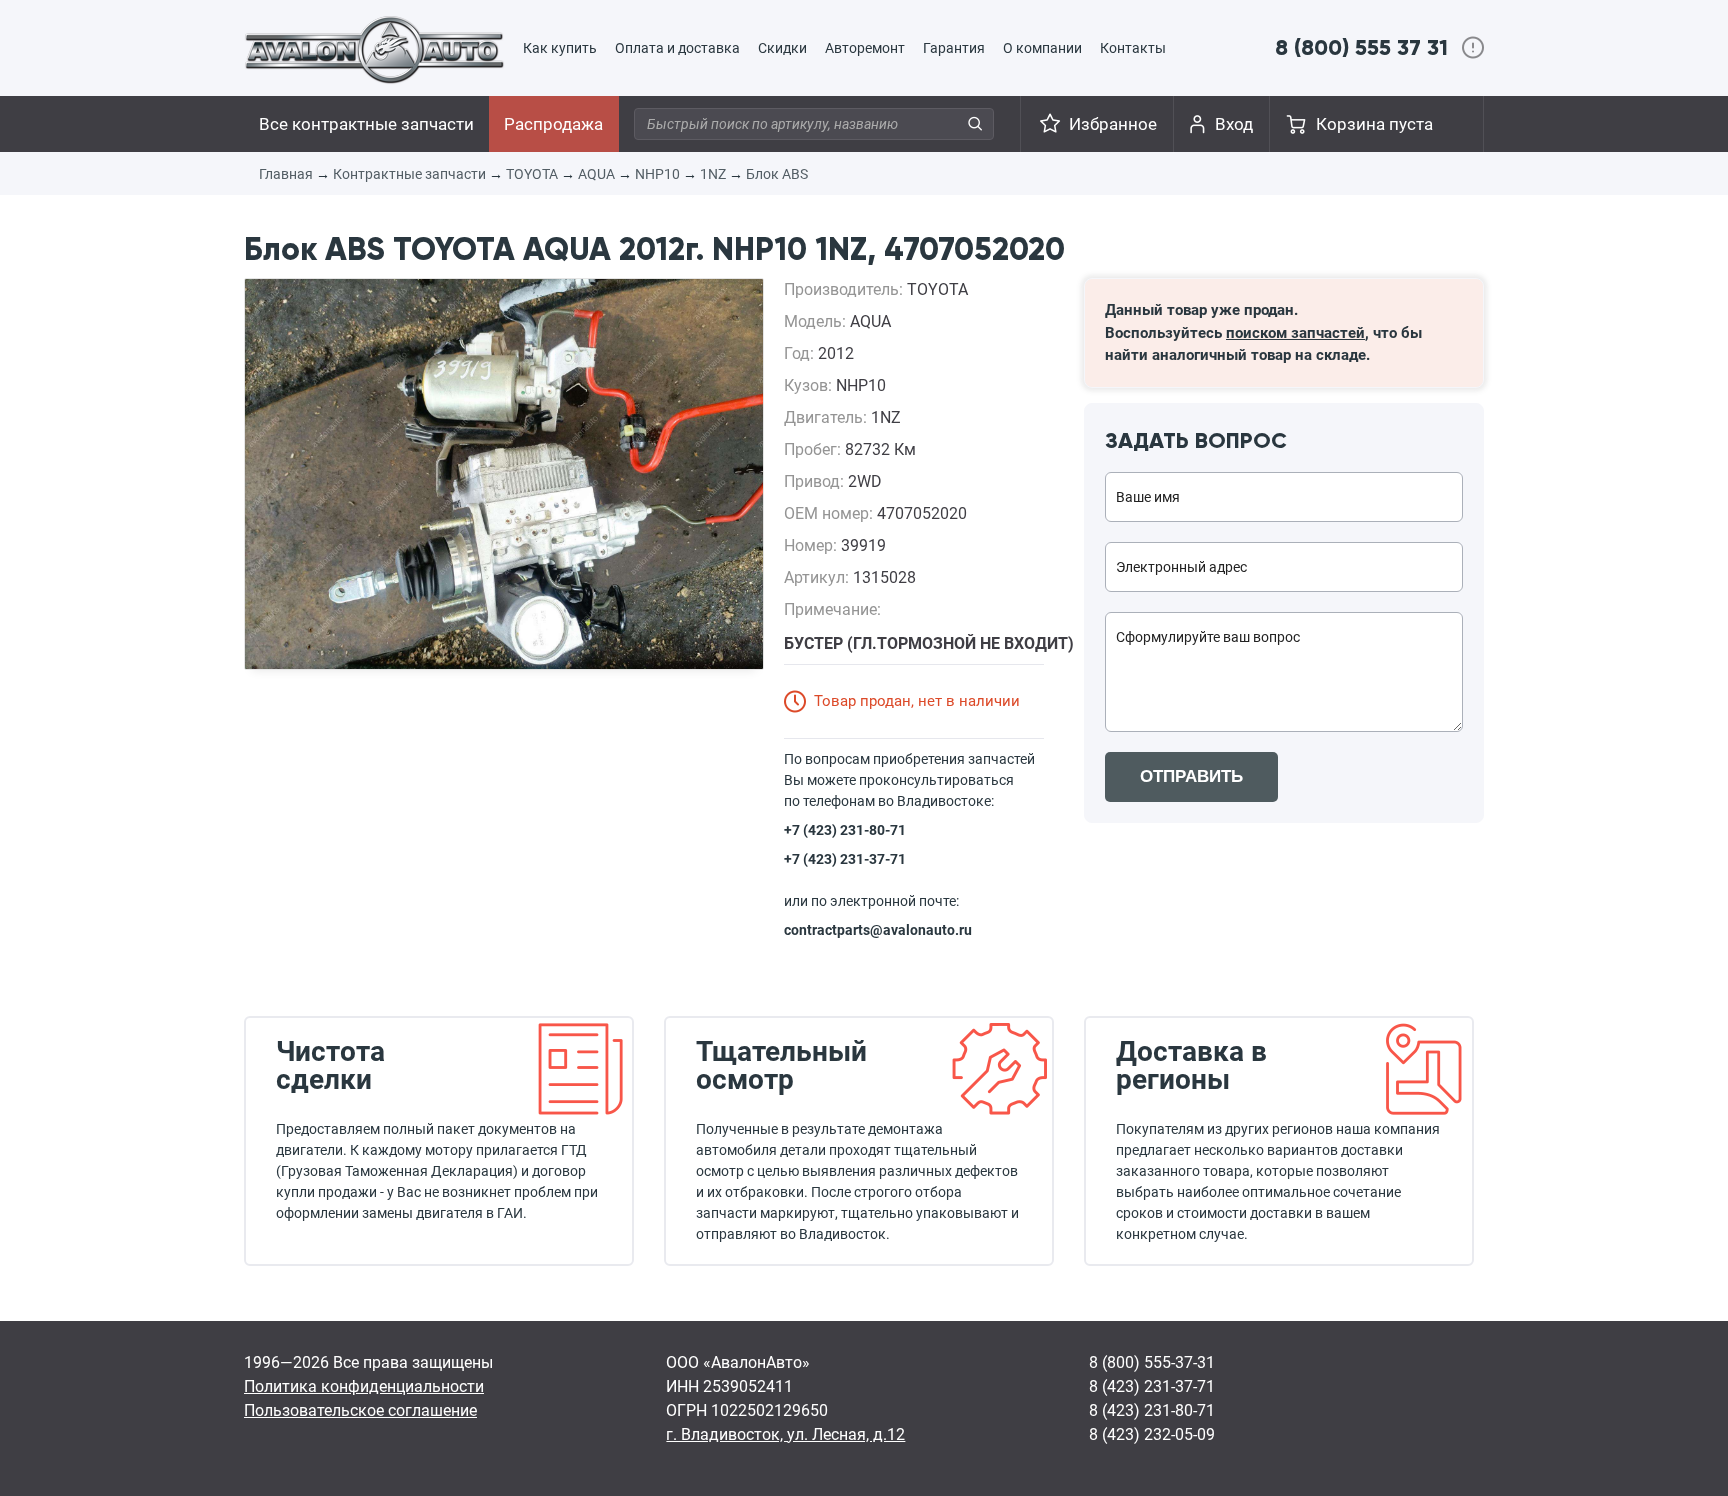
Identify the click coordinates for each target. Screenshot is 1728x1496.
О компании (1042, 48)
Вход (1234, 124)
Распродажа (553, 124)
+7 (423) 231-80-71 (845, 830)
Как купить (560, 48)
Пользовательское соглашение (360, 1410)
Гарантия (954, 48)
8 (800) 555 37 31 (1361, 47)
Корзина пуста (1374, 124)
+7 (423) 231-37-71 (845, 859)
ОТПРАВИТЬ (1191, 776)
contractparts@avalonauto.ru (878, 930)
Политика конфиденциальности (364, 1386)
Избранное (1113, 124)
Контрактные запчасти (409, 174)
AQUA (596, 174)
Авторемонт (865, 48)
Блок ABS (777, 174)
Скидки (782, 48)
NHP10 (657, 174)
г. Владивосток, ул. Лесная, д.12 (785, 1434)
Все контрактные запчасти (366, 124)
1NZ (713, 174)
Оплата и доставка (677, 48)
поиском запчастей (1295, 333)
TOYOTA (532, 174)
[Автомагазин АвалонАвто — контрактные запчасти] (374, 49)
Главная (286, 174)
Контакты (1133, 48)
